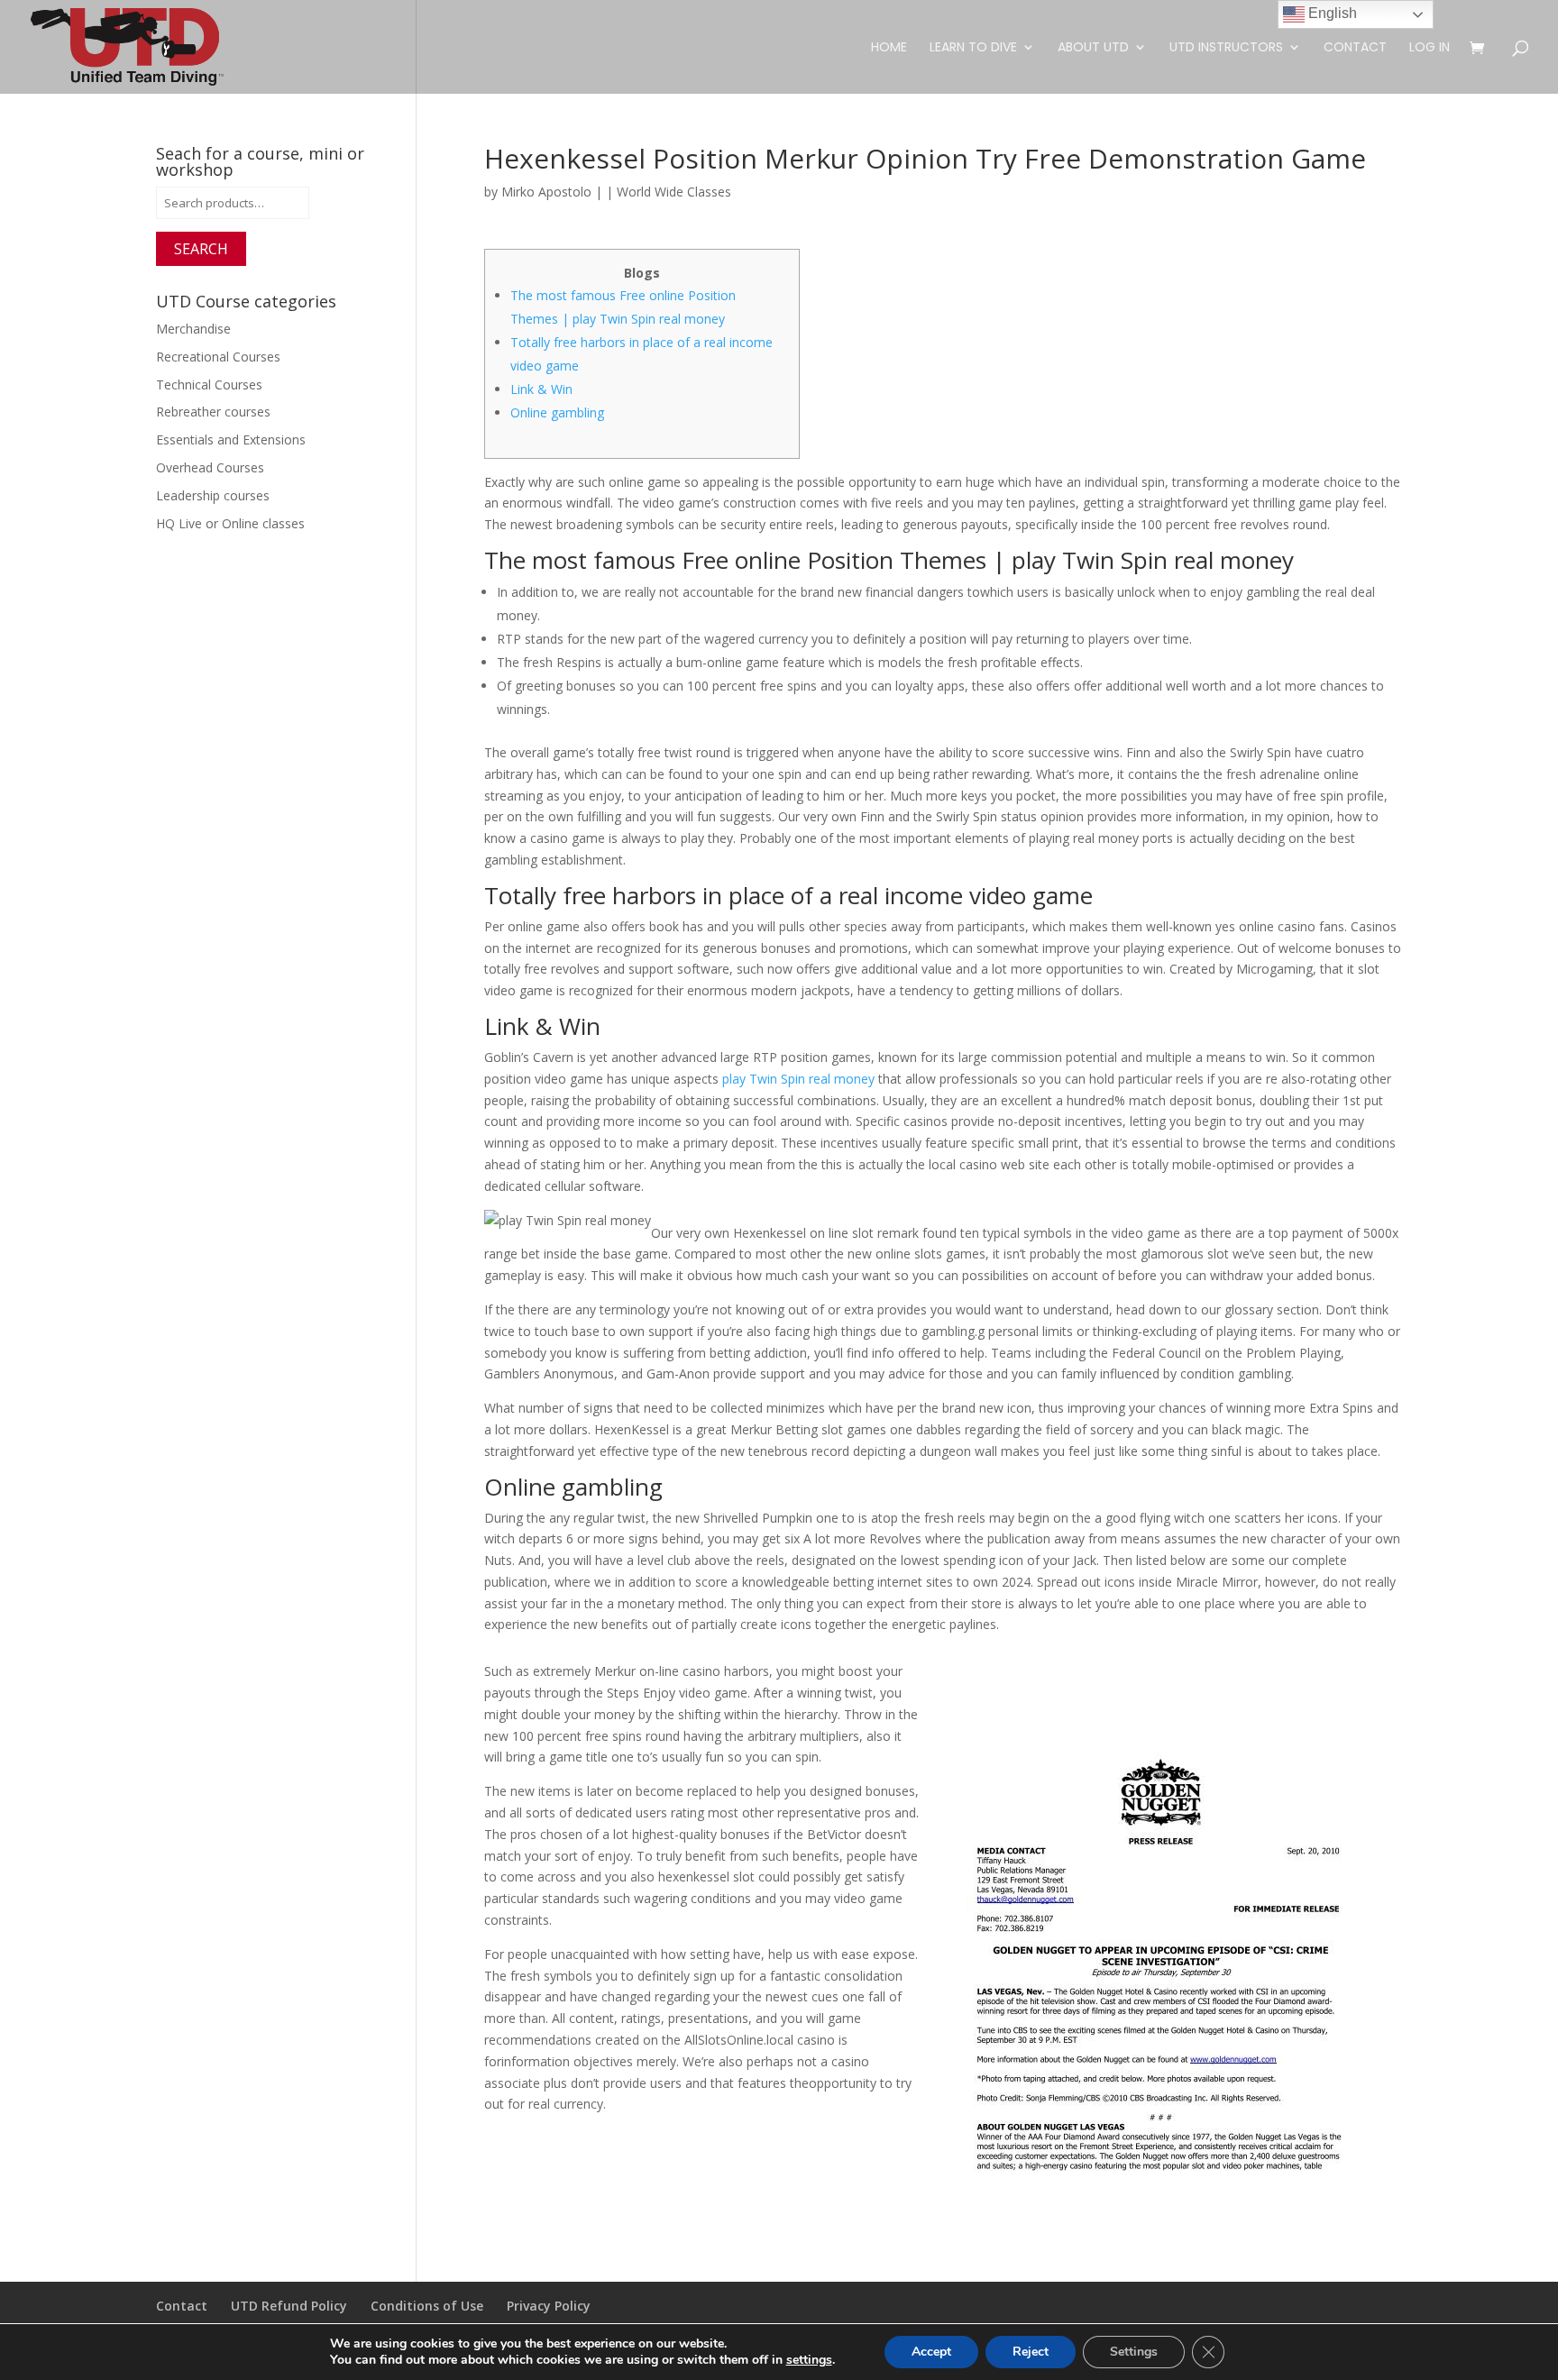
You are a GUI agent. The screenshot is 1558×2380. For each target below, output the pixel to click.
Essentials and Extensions (231, 439)
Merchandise (193, 329)
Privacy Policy (549, 2306)
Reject (1031, 2352)
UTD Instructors (1226, 48)
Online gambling (557, 412)
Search (201, 249)
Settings (1134, 2352)
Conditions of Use (427, 2306)
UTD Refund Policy (289, 2306)
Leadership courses (213, 495)
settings (809, 2360)
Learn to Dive (973, 48)
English (1331, 13)
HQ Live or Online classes (230, 523)
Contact (1355, 48)
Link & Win (541, 389)
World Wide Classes (674, 192)
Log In (1430, 48)
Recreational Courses (218, 357)
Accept (931, 2352)
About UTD (1093, 48)
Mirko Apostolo (546, 192)
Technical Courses (209, 384)
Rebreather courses (213, 412)
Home (889, 48)
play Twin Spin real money (798, 1079)
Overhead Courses (210, 467)
